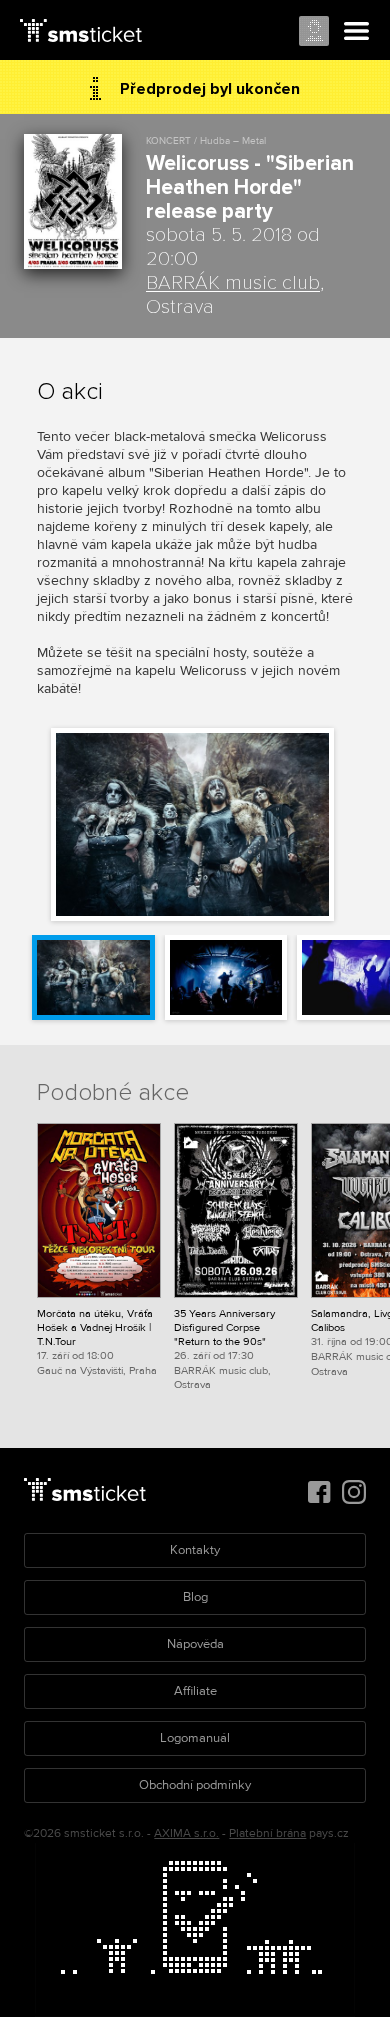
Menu (357, 32)
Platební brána (267, 1833)
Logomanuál (195, 1738)
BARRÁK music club (233, 283)
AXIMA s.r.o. (186, 1833)
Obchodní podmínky (195, 1785)
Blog (195, 1597)
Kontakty (195, 1550)
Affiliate (195, 1691)
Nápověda (195, 1644)
